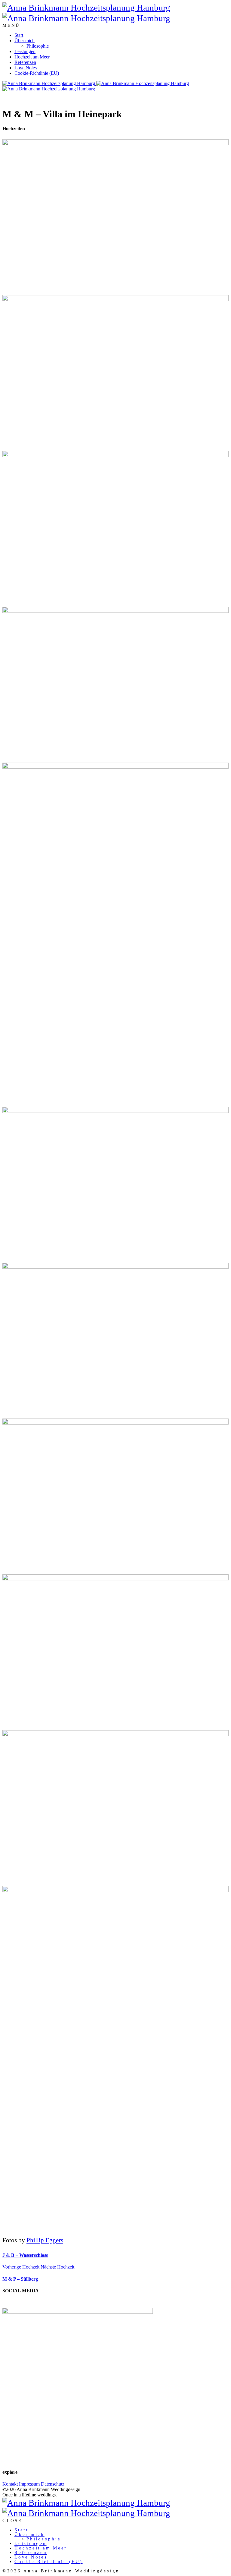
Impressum (29, 2484)
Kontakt (10, 2484)
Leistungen (25, 51)
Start (19, 35)
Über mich (25, 41)
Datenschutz (53, 2484)
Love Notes (26, 68)
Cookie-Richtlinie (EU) (37, 73)
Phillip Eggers (45, 2240)
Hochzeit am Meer (32, 57)
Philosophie (38, 46)
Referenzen (25, 62)
